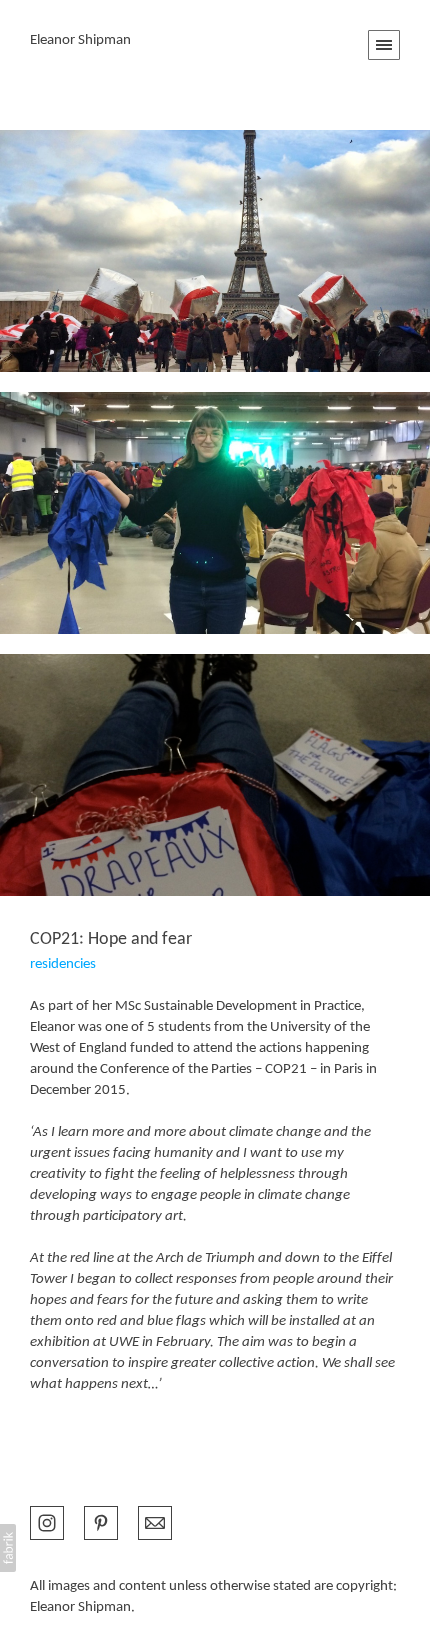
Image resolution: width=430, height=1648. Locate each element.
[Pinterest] (101, 1521)
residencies (63, 964)
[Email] (155, 1521)
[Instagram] (47, 1521)
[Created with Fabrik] (8, 1548)
